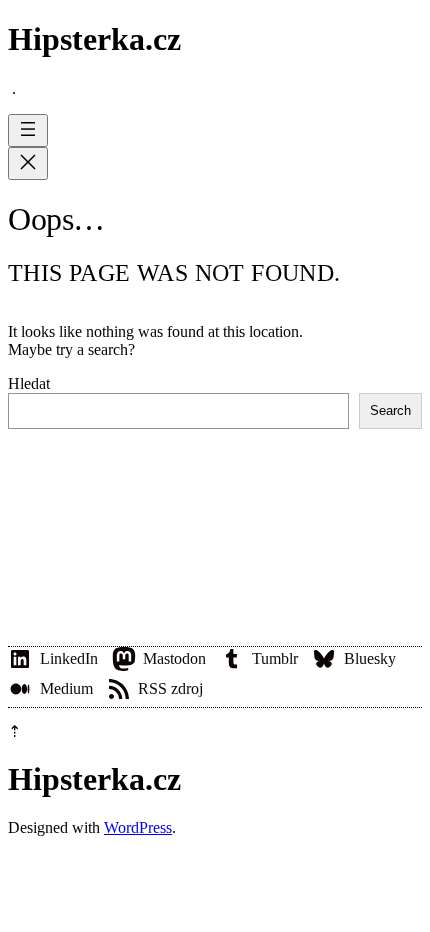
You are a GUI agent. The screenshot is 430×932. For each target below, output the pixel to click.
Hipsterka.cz (94, 39)
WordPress (138, 827)
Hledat (29, 383)
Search (390, 410)
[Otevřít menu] (28, 130)
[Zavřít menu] (28, 163)
